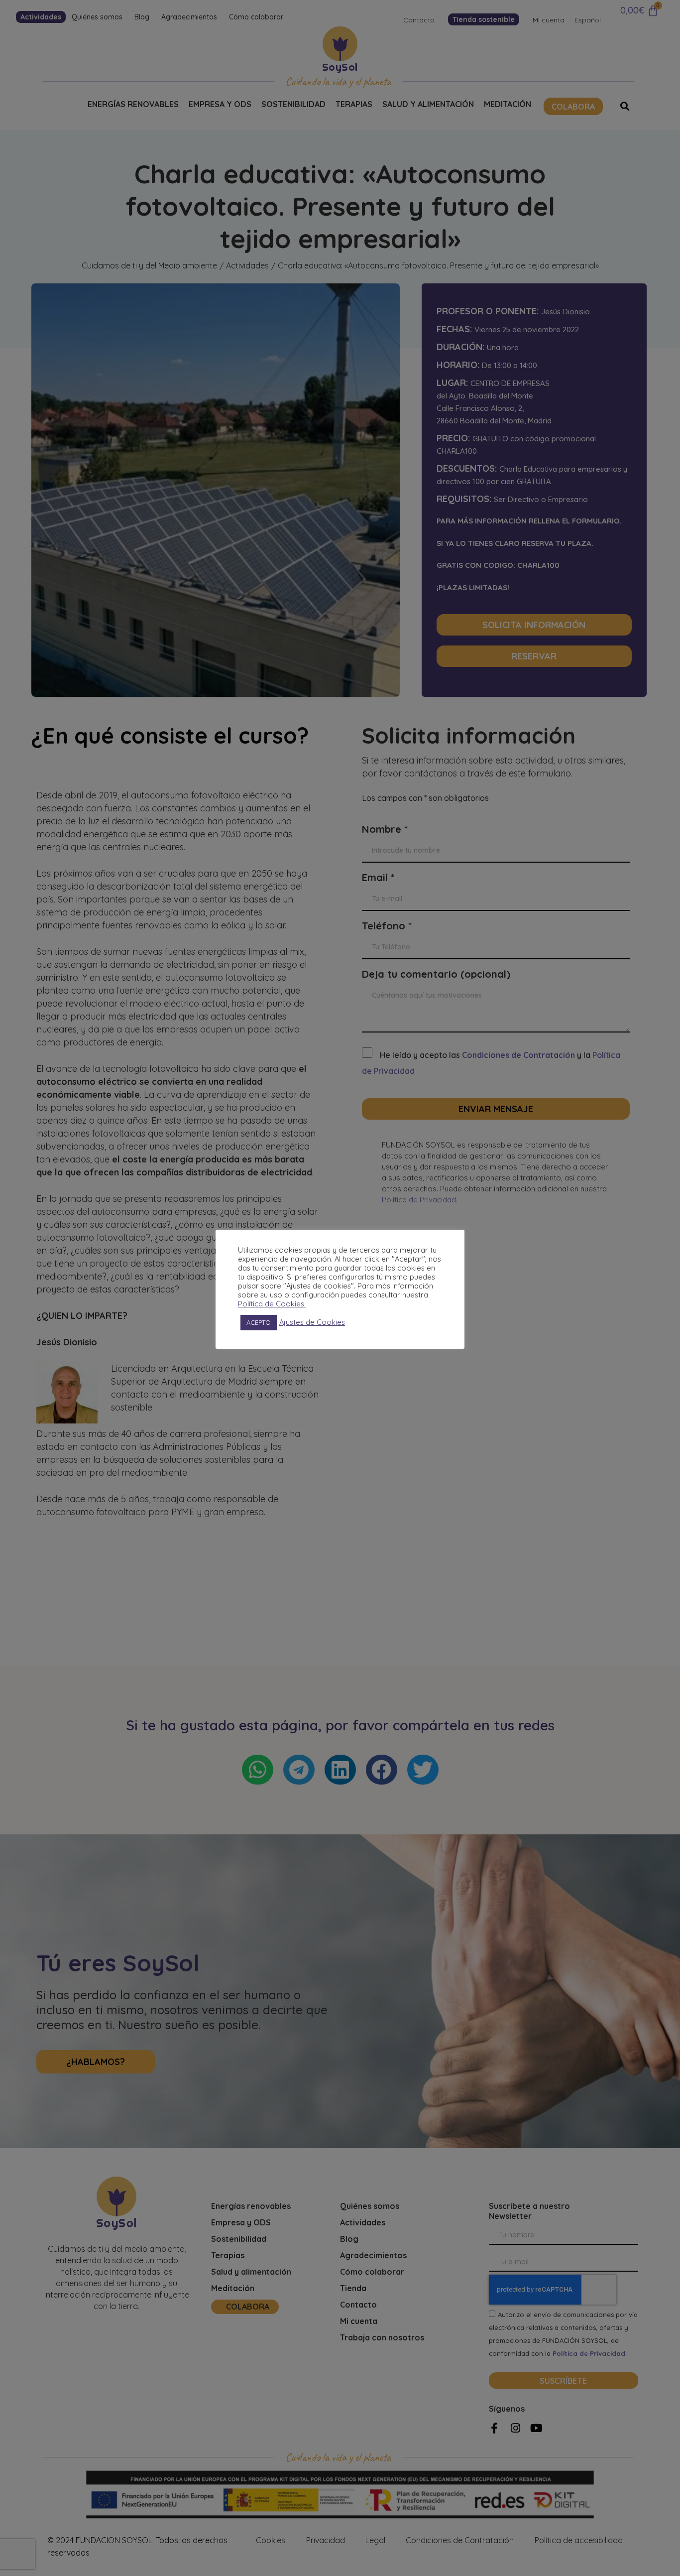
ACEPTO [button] (259, 1322)
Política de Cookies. (272, 1304)
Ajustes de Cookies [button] (312, 1322)
